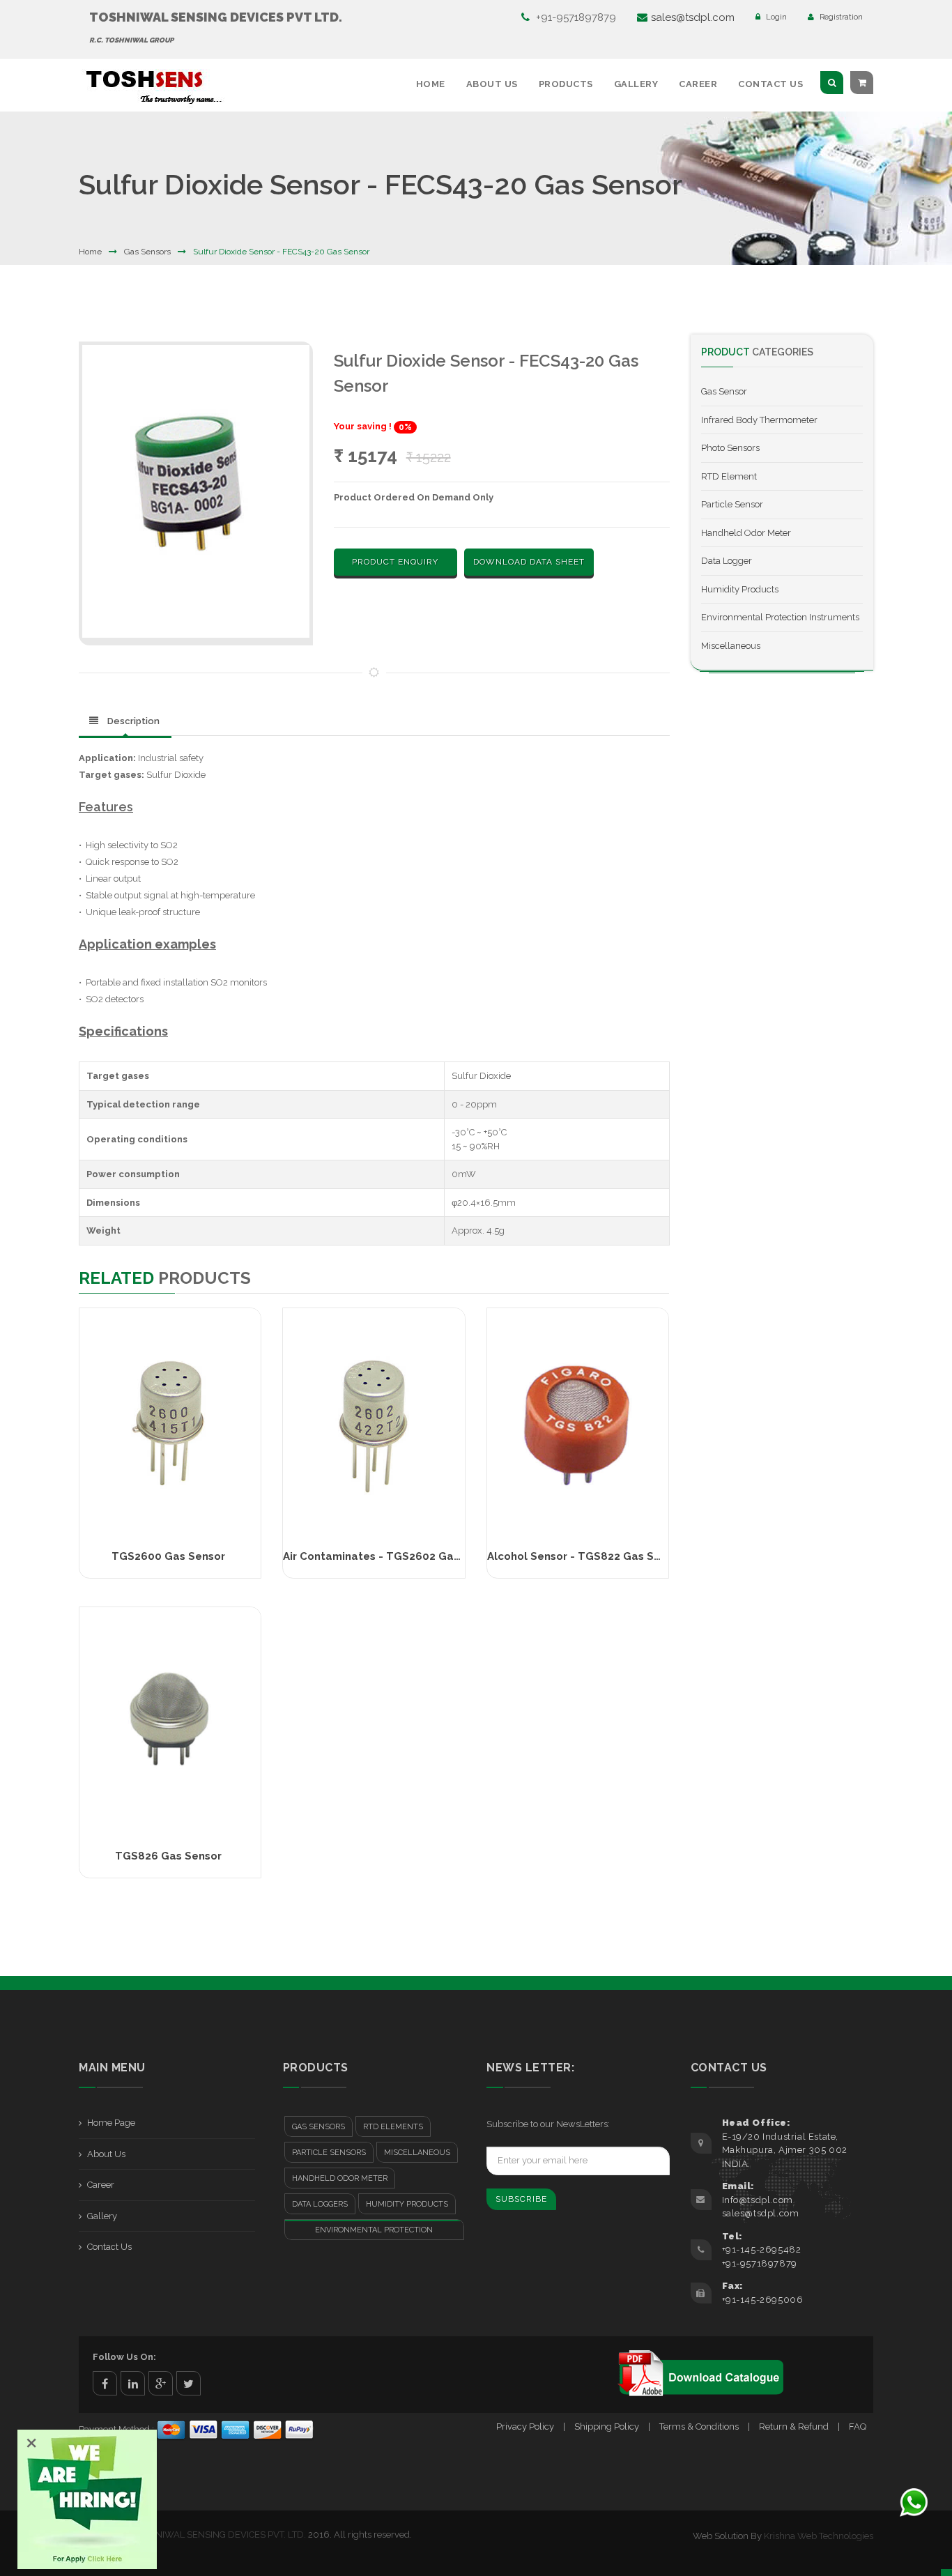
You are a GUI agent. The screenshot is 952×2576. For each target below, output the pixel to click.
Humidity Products (740, 589)
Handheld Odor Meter (746, 533)
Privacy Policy (525, 2426)
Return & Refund (794, 2426)
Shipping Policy (607, 2426)
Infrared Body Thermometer (759, 420)
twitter (189, 2383)
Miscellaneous (731, 646)
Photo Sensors (730, 448)
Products (566, 84)
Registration (840, 17)
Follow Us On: (124, 2357)
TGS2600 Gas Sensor (168, 1556)
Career (698, 84)
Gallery (636, 84)
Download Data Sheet (529, 562)
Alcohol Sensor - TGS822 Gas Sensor (585, 1556)
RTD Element (729, 476)
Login (775, 17)
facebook (105, 2383)
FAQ (858, 2426)
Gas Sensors (147, 252)
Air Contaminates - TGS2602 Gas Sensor (391, 1556)
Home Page (111, 2123)
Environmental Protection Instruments (780, 617)
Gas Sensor (724, 391)
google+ (161, 2383)
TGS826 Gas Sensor (168, 1856)
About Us (492, 84)
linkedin (133, 2383)
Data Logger (727, 561)
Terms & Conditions (699, 2426)
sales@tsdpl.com (693, 17)
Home (431, 84)
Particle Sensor (732, 504)
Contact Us (770, 84)
